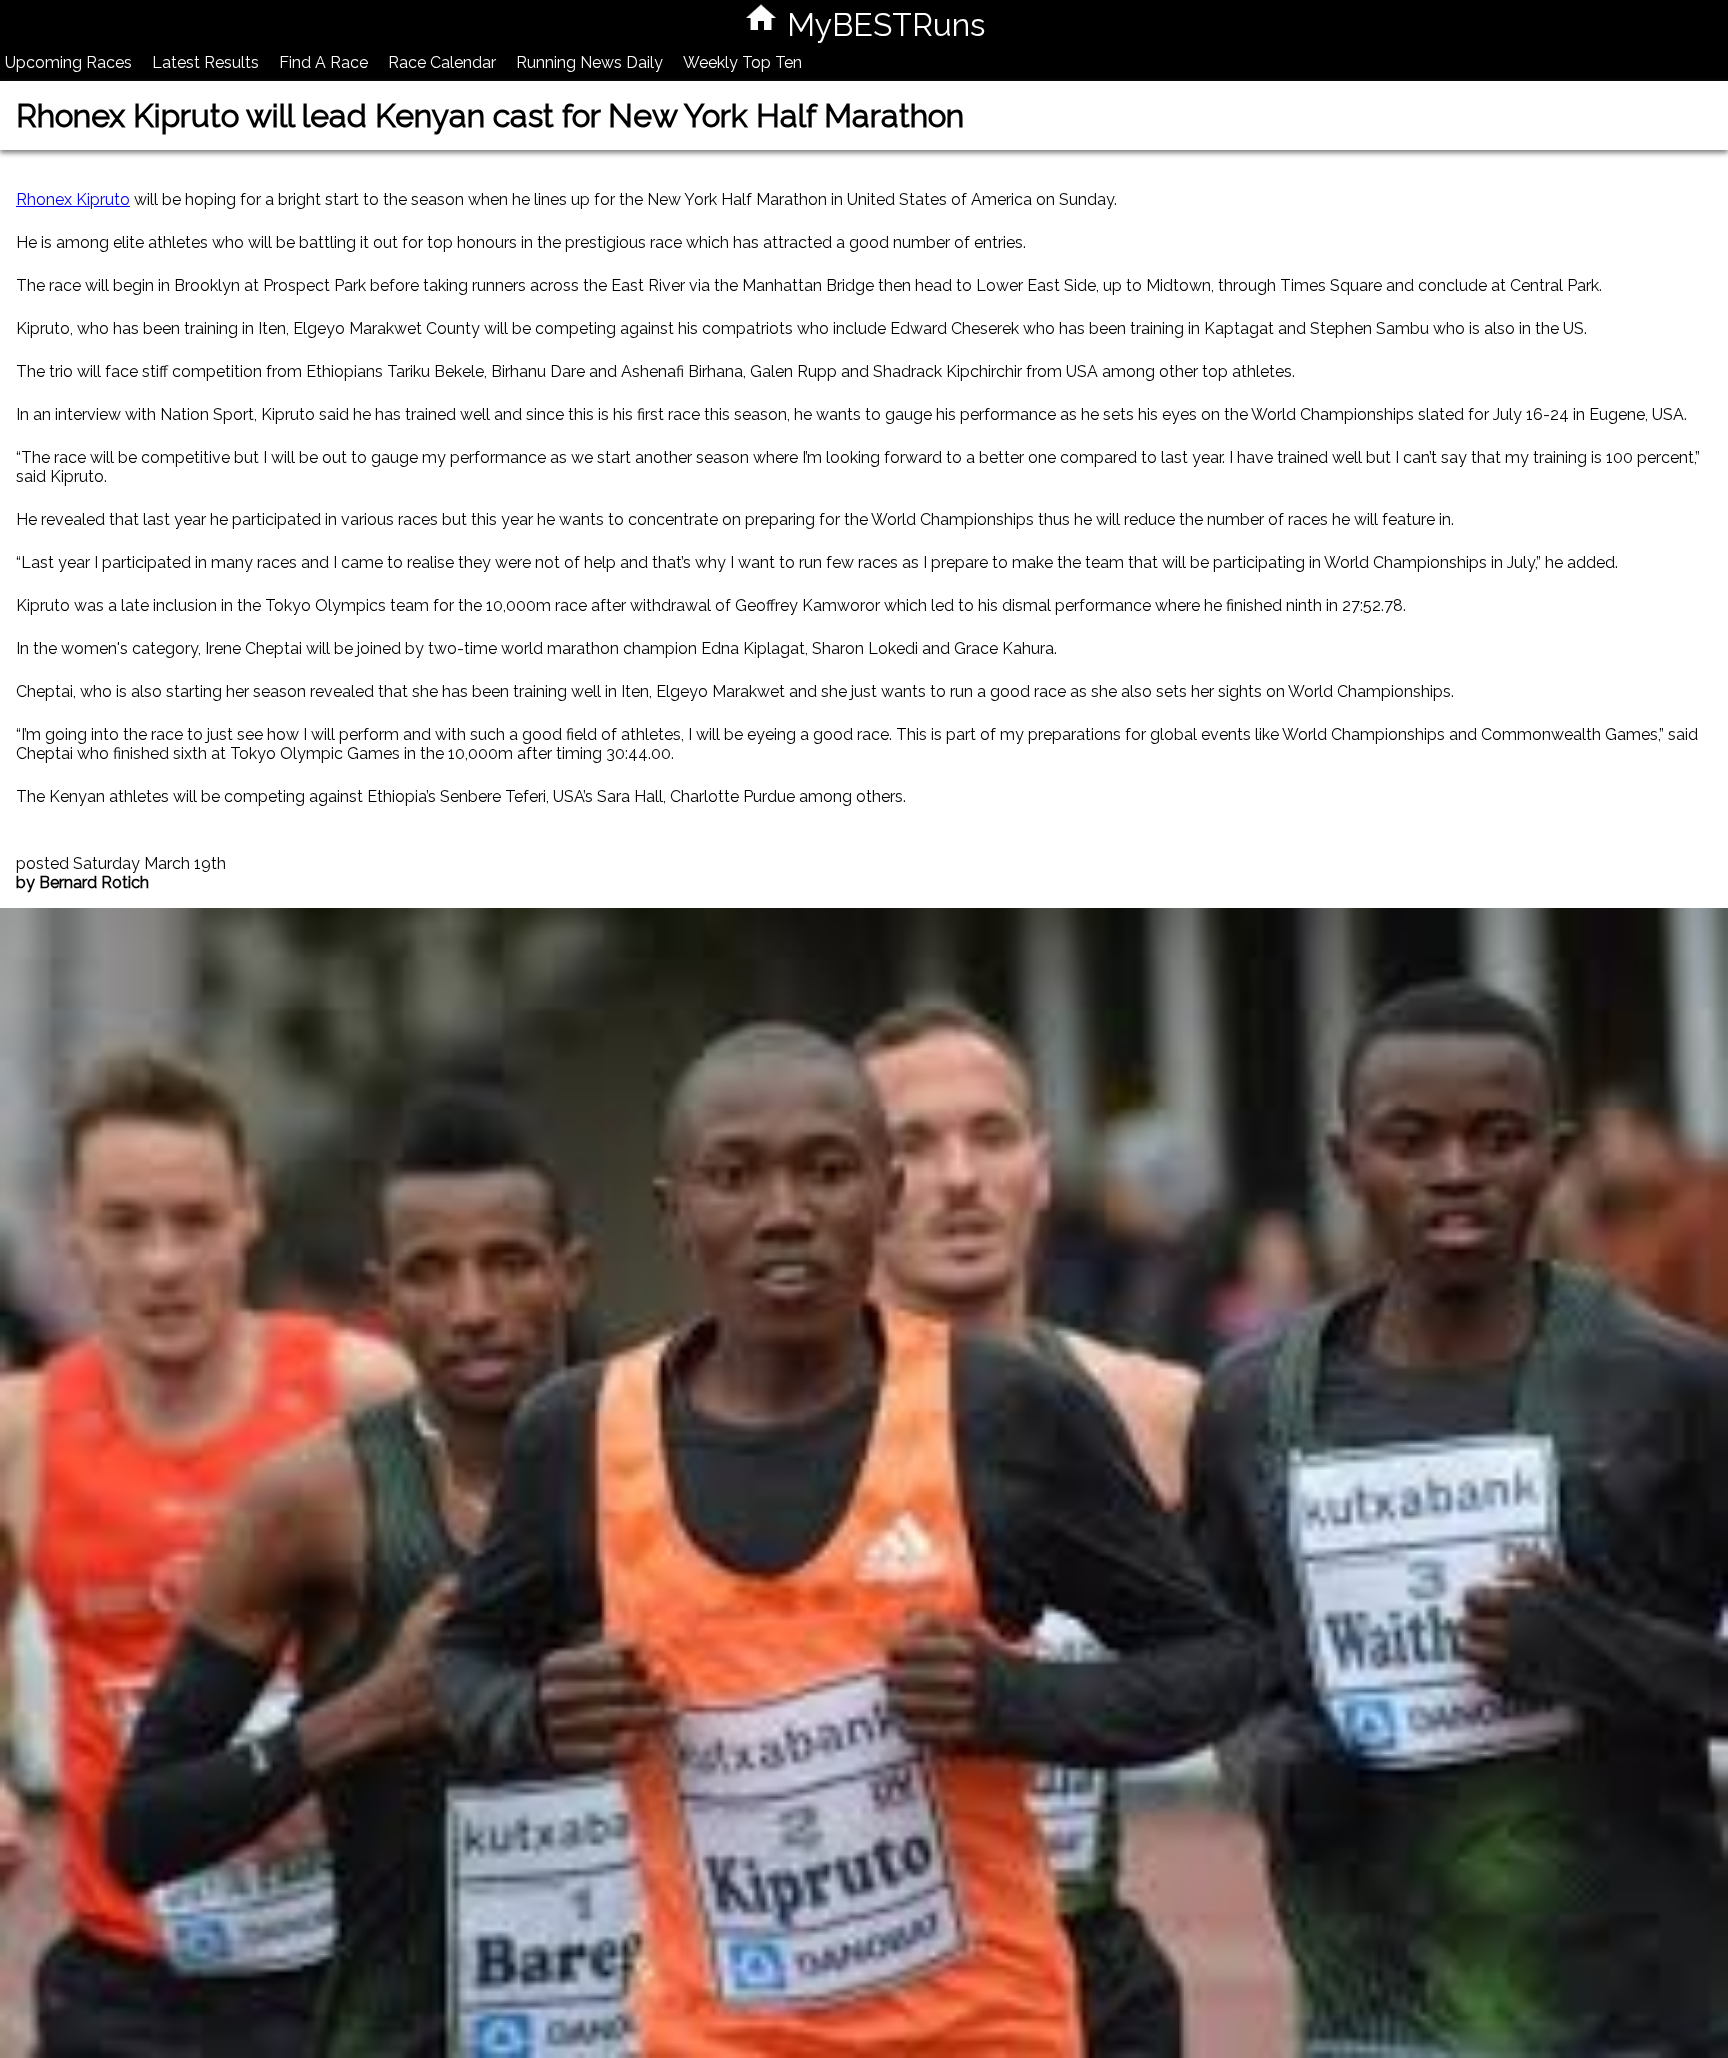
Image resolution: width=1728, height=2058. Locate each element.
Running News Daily (589, 62)
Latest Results (205, 62)
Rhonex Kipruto (73, 199)
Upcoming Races (68, 62)
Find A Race (323, 62)
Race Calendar (442, 62)
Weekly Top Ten (742, 62)
